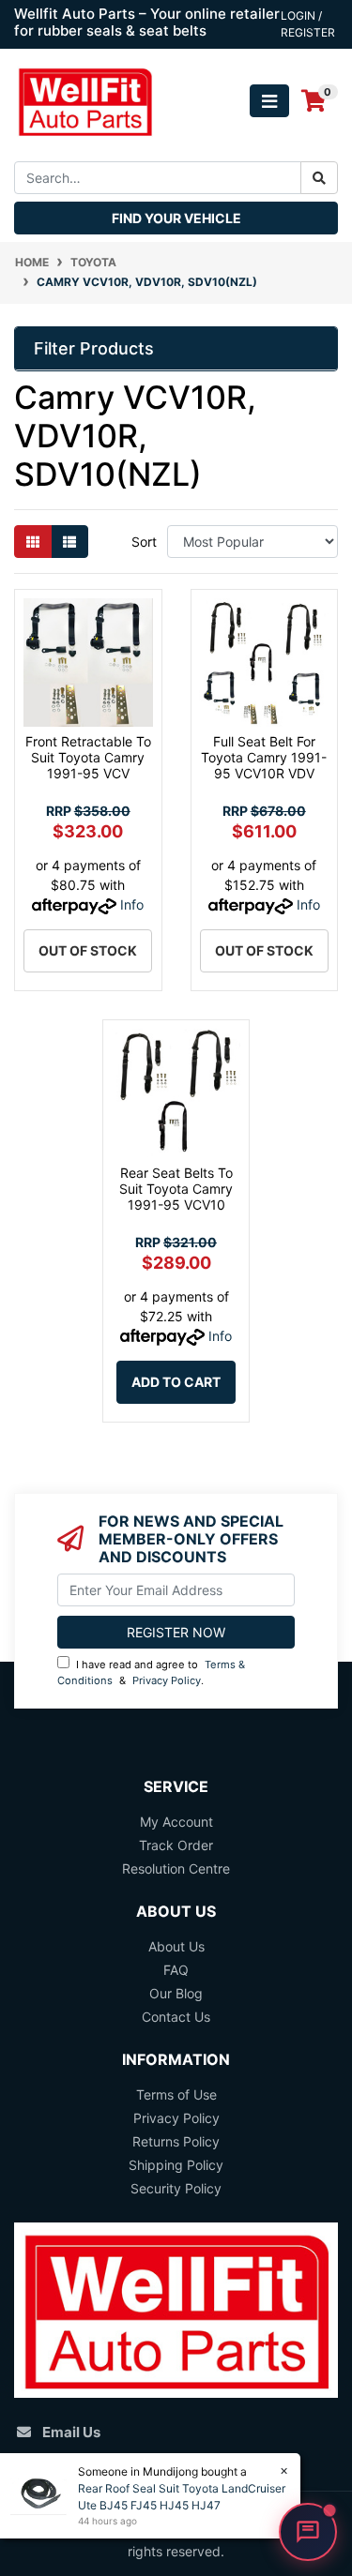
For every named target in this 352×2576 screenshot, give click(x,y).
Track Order (176, 1845)
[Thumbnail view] (33, 542)
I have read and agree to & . (151, 1672)
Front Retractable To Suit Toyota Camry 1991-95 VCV (88, 757)
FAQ (176, 1970)
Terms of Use (176, 2094)
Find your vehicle (176, 218)
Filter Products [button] (94, 348)
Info (132, 904)
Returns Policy (176, 2141)
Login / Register (308, 24)
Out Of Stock (88, 950)
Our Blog (176, 1993)
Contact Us (176, 2017)
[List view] (69, 542)
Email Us (71, 2432)
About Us (176, 1946)
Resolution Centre (176, 1868)
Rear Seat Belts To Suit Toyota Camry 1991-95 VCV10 (176, 1189)
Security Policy (176, 2188)
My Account (176, 1822)
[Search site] (319, 178)
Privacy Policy (167, 1680)
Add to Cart (176, 1382)
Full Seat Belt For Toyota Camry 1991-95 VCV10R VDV (264, 757)
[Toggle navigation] (269, 101)
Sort (144, 542)
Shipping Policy (176, 2165)
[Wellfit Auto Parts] (85, 100)
